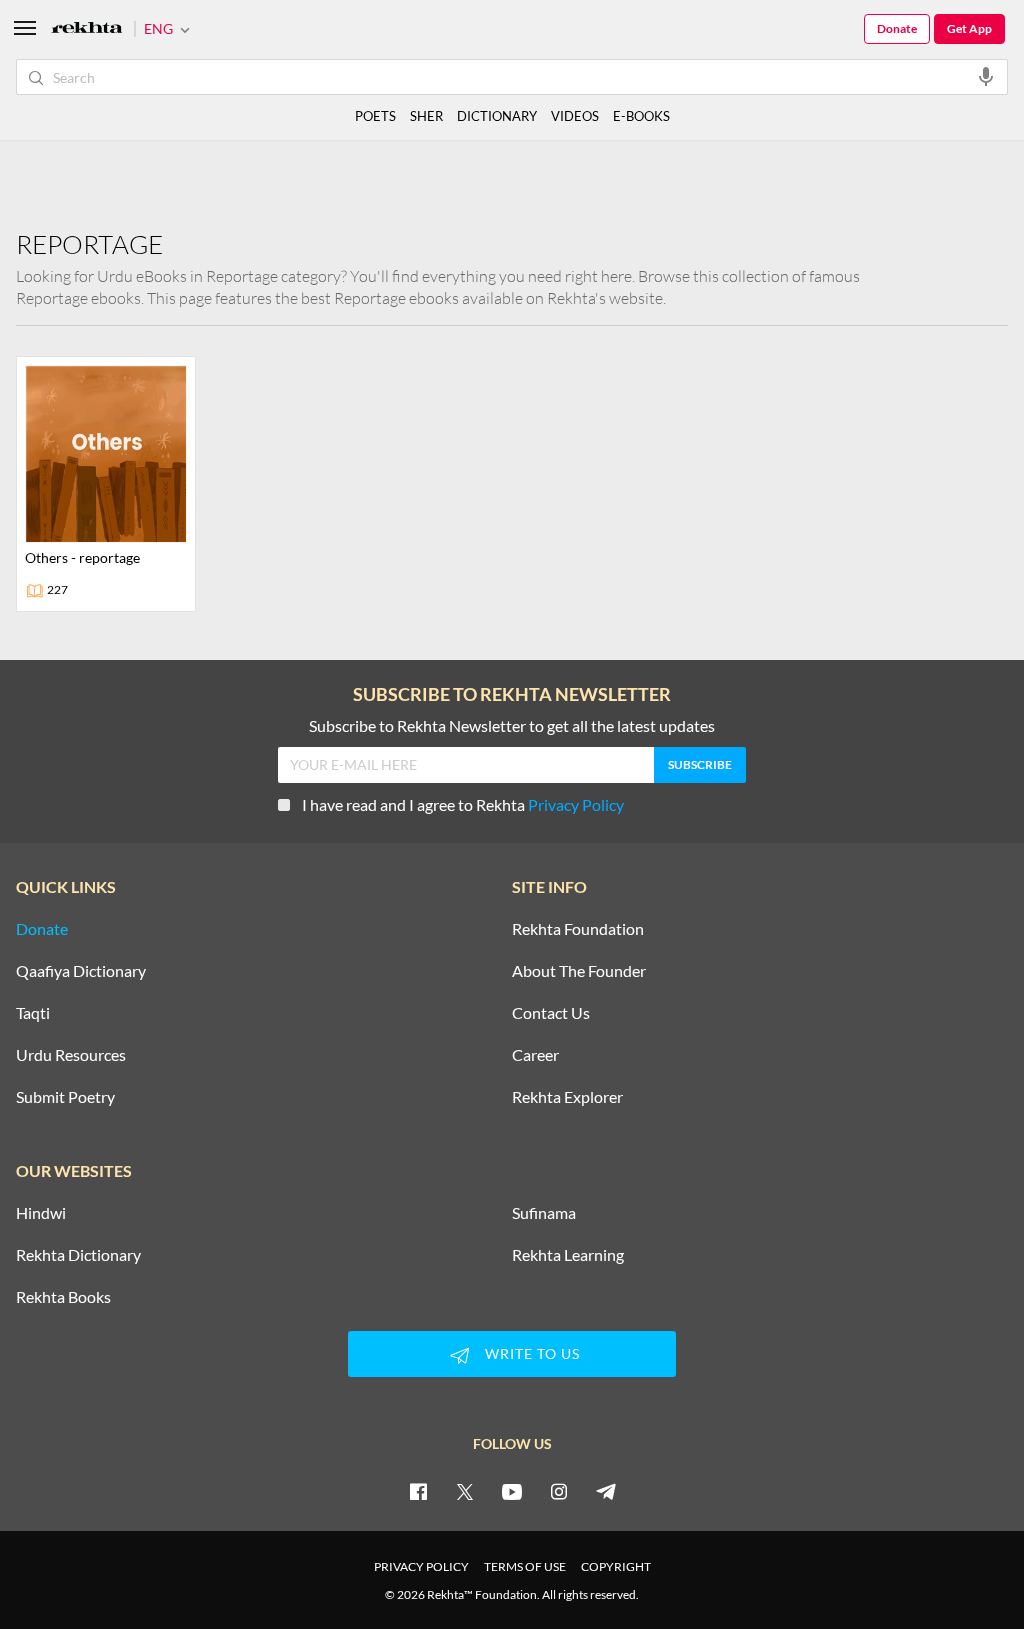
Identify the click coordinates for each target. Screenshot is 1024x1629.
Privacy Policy (576, 804)
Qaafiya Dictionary (81, 971)
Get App (969, 28)
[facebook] (418, 1491)
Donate (897, 28)
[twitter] (465, 1491)
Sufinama (544, 1213)
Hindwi (41, 1213)
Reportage (89, 244)
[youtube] (512, 1491)
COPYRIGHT (616, 1566)
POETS (375, 116)
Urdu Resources (71, 1055)
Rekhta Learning (568, 1255)
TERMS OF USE (525, 1566)
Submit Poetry (65, 1097)
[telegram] (606, 1491)
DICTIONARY (497, 116)
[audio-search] (986, 76)
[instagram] (559, 1491)
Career (535, 1055)
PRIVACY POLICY (421, 1566)
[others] (106, 484)
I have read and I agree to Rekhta (463, 804)
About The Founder (579, 971)
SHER (426, 116)
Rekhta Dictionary (78, 1255)
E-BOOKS (641, 116)
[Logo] (87, 29)
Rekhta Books (63, 1297)
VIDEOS (575, 116)
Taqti (33, 1013)
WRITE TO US (532, 1353)
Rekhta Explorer (567, 1097)
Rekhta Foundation (578, 929)
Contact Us (551, 1013)
